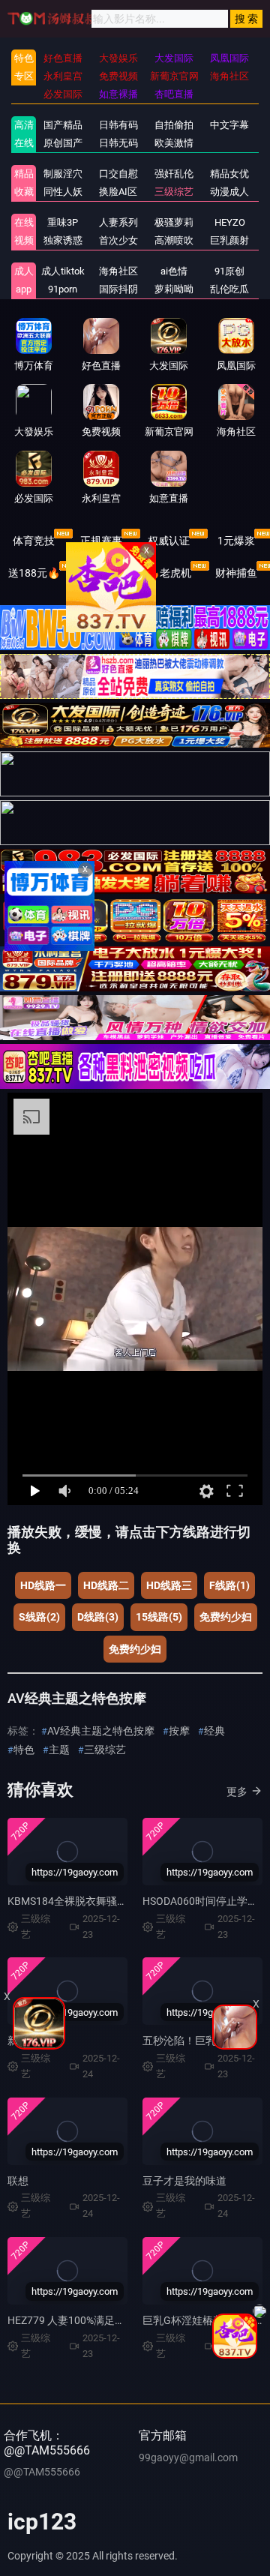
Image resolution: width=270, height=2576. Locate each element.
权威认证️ (169, 541)
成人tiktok (63, 271)
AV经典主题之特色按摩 (101, 1731)
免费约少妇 (226, 1617)
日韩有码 (118, 125)
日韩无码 (118, 143)
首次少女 (118, 240)
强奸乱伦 (174, 174)
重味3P (63, 222)
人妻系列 (118, 222)
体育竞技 (34, 541)
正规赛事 (101, 541)
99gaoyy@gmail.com (188, 2458)
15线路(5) (159, 1617)
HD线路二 (106, 1585)
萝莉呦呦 (174, 289)
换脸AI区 (118, 192)
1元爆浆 (236, 541)
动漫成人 (229, 192)
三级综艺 (174, 192)
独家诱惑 (63, 240)
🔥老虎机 (169, 573)
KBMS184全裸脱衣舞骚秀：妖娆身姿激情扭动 (115, 1901)
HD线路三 (169, 1585)
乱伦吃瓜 (229, 289)
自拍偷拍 (174, 125)
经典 (214, 1731)
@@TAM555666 (42, 2472)
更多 (237, 1792)
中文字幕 (229, 125)
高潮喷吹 (174, 240)
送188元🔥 (34, 573)
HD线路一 (43, 1585)
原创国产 (63, 143)
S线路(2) (39, 1617)
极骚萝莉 (174, 222)
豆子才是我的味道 (184, 2181)
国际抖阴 (118, 289)
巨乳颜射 (229, 240)
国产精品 (63, 125)
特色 (24, 1750)
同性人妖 (63, 192)
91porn (63, 289)
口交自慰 (118, 174)
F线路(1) (229, 1585)
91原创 (229, 271)
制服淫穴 (63, 174)
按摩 (179, 1731)
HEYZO (230, 222)
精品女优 (229, 174)
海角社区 (118, 271)
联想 (18, 2181)
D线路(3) (98, 1617)
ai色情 (174, 271)
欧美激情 (174, 143)
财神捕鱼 (236, 573)
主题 (59, 1750)
